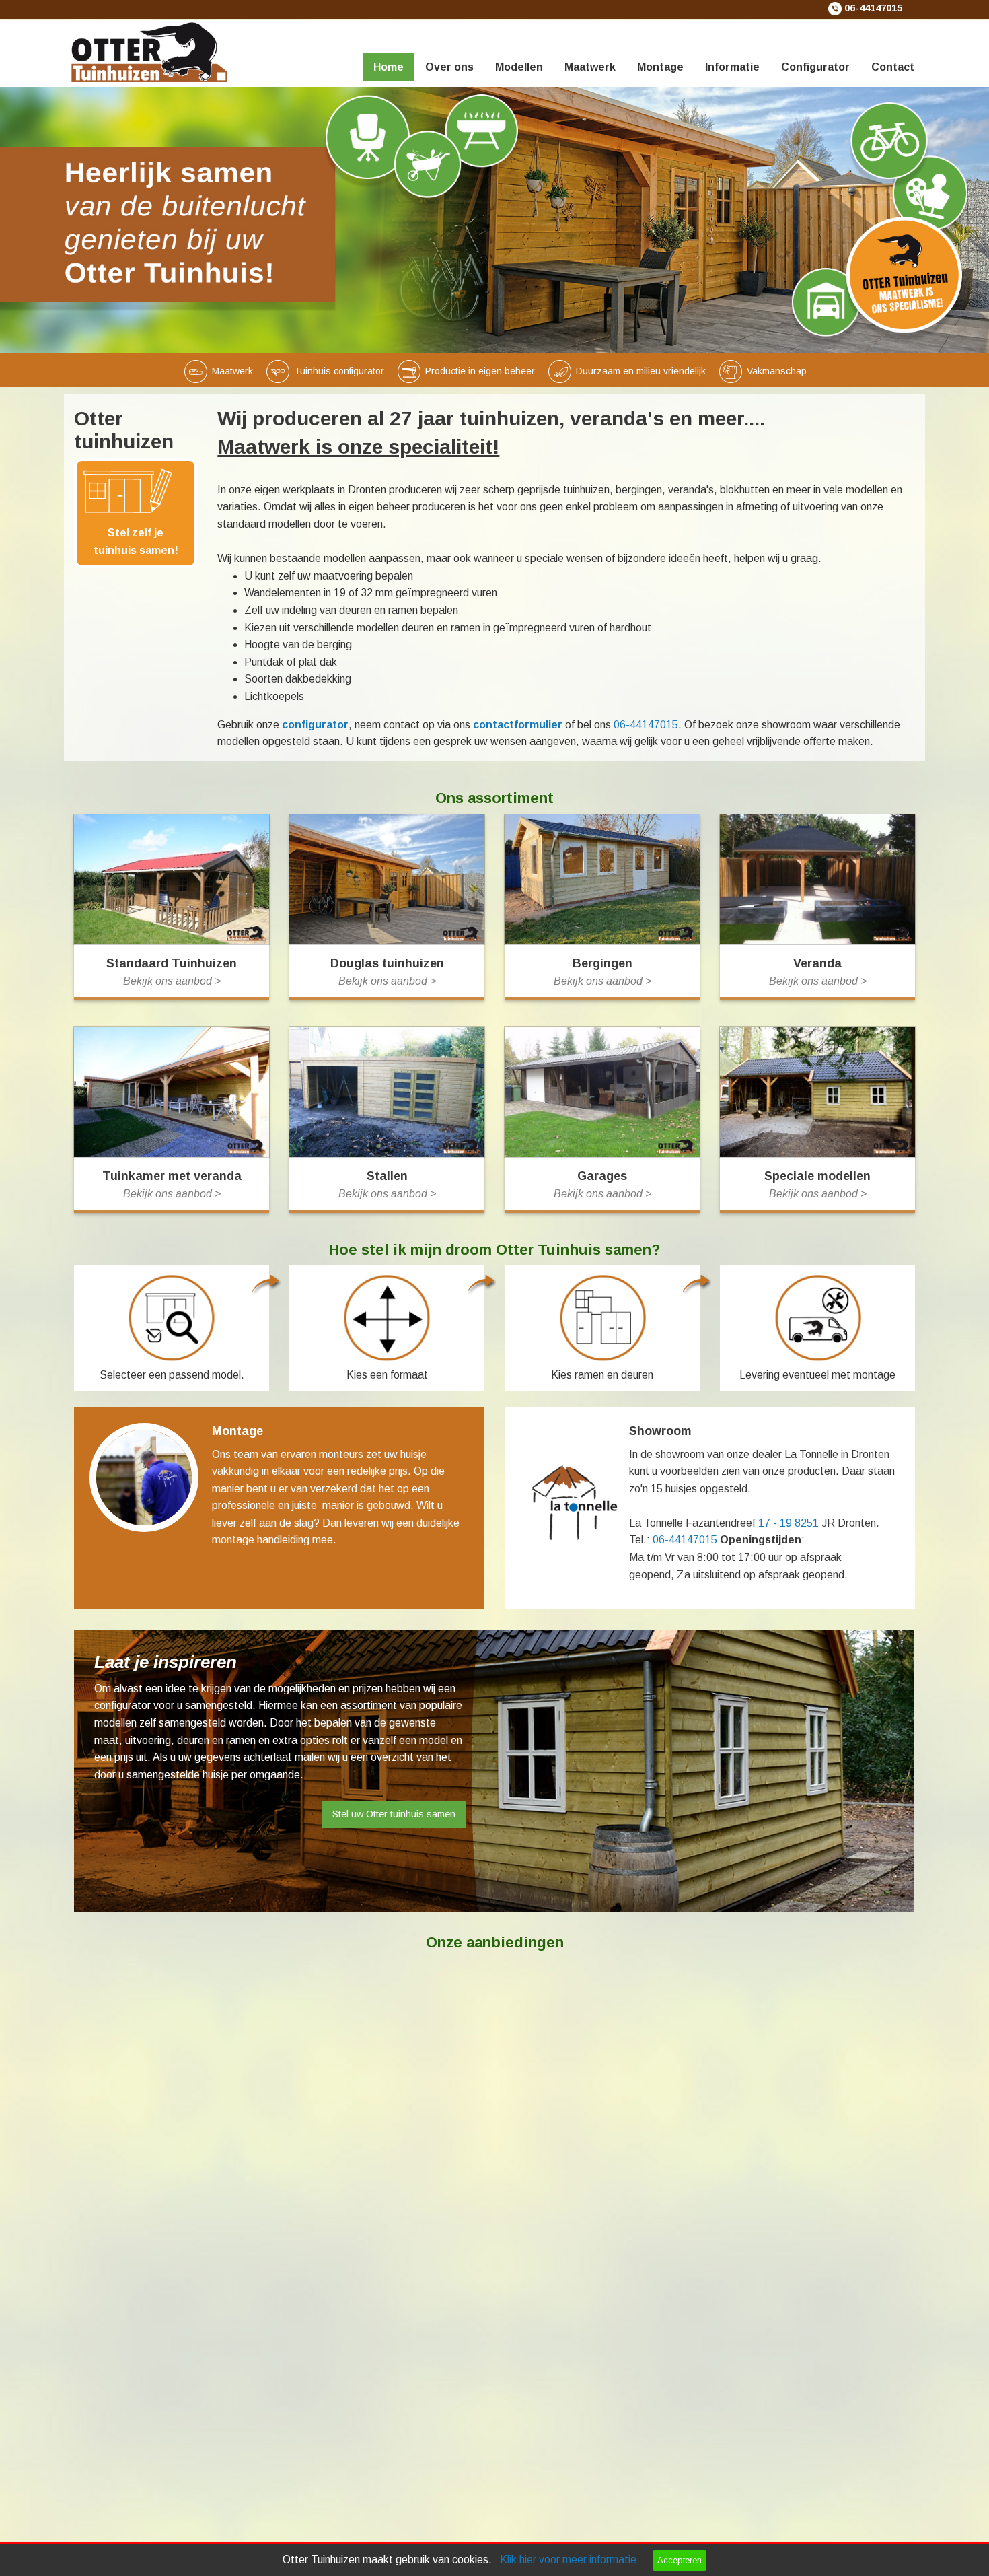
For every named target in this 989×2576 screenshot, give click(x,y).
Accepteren (680, 2560)
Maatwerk (590, 67)
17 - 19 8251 (789, 1523)
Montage (660, 67)
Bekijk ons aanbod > (172, 981)
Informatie (732, 67)
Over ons (449, 67)
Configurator (815, 67)
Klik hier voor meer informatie (568, 2560)
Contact (893, 67)
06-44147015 (873, 8)
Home (389, 67)
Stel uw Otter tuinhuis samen (394, 1814)
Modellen (519, 67)
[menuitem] (389, 50)
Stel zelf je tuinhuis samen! (136, 542)
